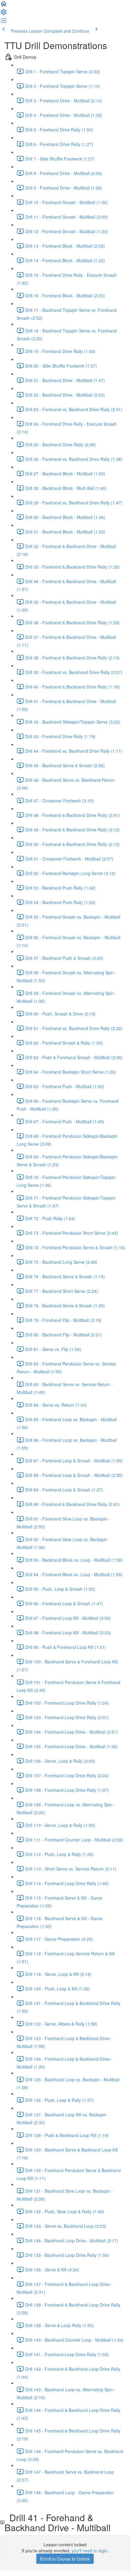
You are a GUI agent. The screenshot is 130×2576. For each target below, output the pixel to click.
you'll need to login (89, 2551)
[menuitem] (4, 14)
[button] (4, 5)
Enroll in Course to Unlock (65, 2559)
